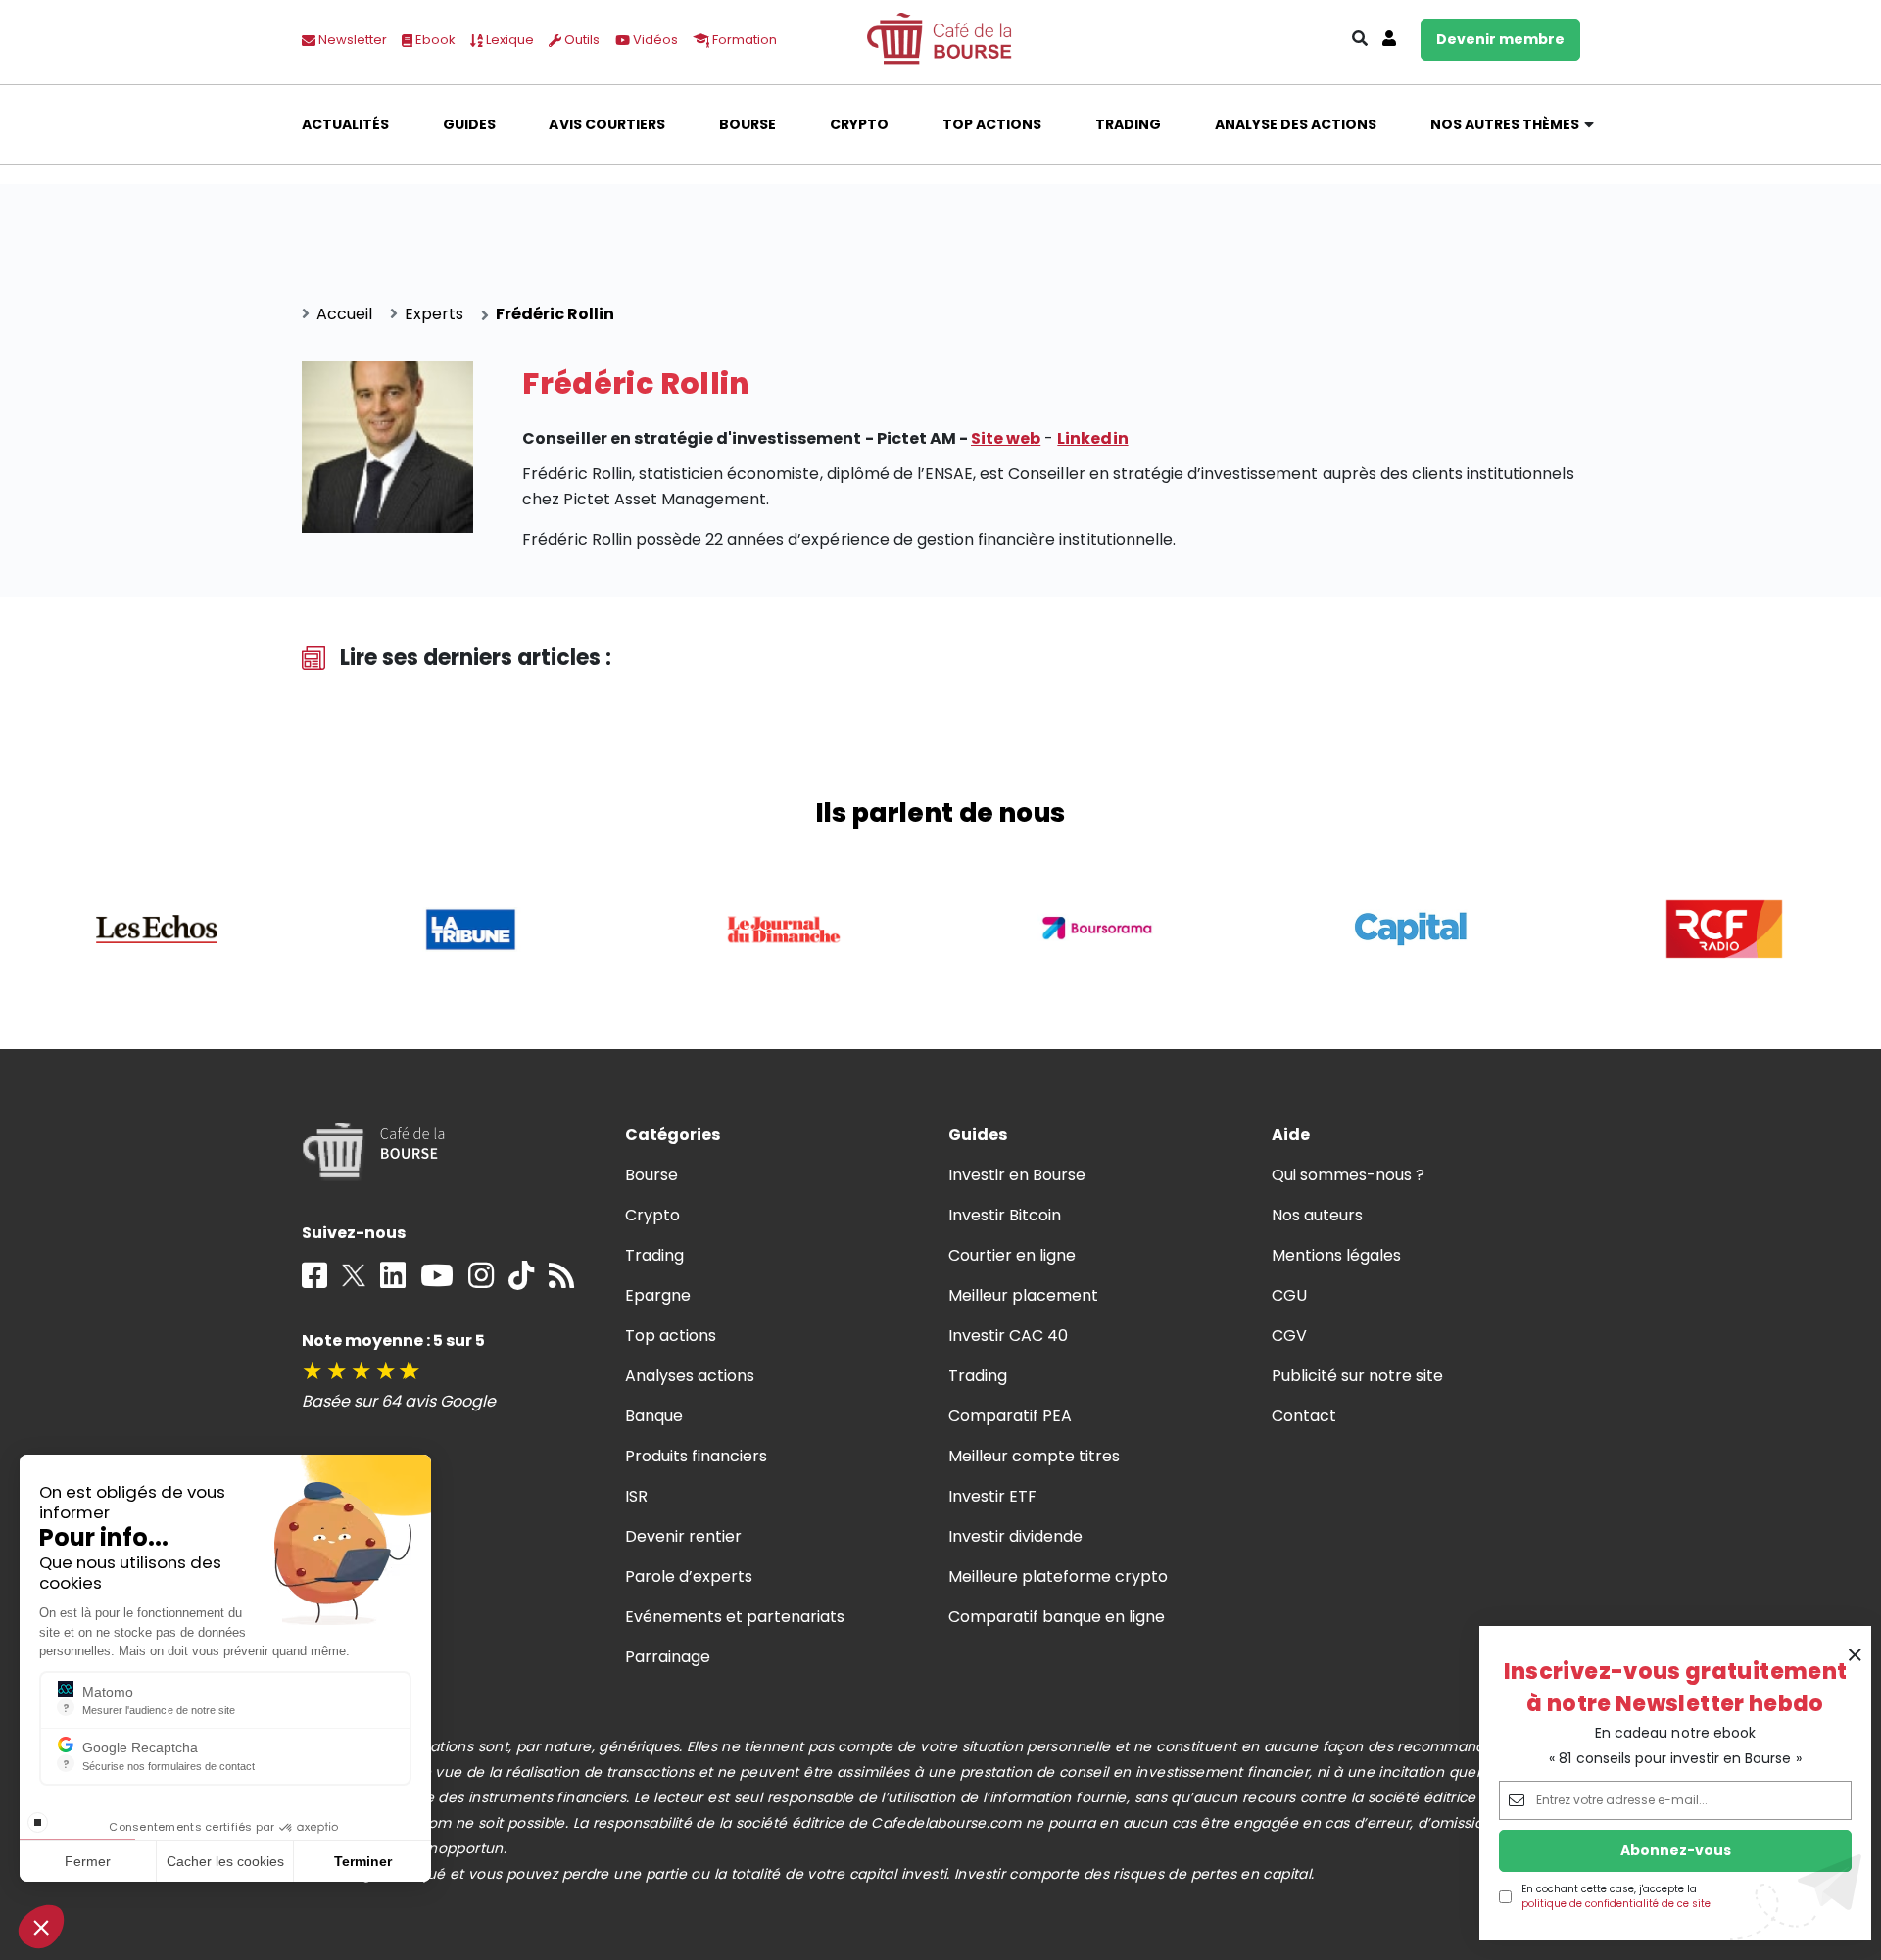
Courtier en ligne (1013, 1255)
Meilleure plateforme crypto (1059, 1577)
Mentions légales (1336, 1255)
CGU (1289, 1295)
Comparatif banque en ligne (1057, 1617)
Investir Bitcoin (1005, 1215)
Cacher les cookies (225, 1861)
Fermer (88, 1861)
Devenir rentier (683, 1536)
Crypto (859, 124)
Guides (469, 124)
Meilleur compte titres (1035, 1456)
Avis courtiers (606, 124)
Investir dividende (1016, 1536)
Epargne (658, 1295)
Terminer (363, 1861)
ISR (636, 1496)
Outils (580, 40)
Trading (1128, 124)
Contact (1304, 1416)
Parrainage (668, 1657)
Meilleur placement (1024, 1295)
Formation (743, 40)
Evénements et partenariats (735, 1617)
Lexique (508, 40)
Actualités (345, 124)
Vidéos (654, 40)
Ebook (434, 40)
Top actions (992, 124)
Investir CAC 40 (1008, 1336)
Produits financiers (697, 1456)
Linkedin (1092, 438)
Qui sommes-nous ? (1349, 1175)
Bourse (748, 124)
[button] (41, 1927)
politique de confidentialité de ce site (1616, 1904)
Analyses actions (690, 1376)
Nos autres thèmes (1505, 124)
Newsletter (351, 40)
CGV (1289, 1336)
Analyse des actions (1296, 124)
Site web (1006, 438)
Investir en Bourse (1017, 1175)
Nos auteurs (1317, 1215)
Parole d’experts (689, 1577)
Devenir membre (1500, 39)
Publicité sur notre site (1358, 1376)
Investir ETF (992, 1496)
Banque (654, 1416)
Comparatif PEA (1010, 1416)
